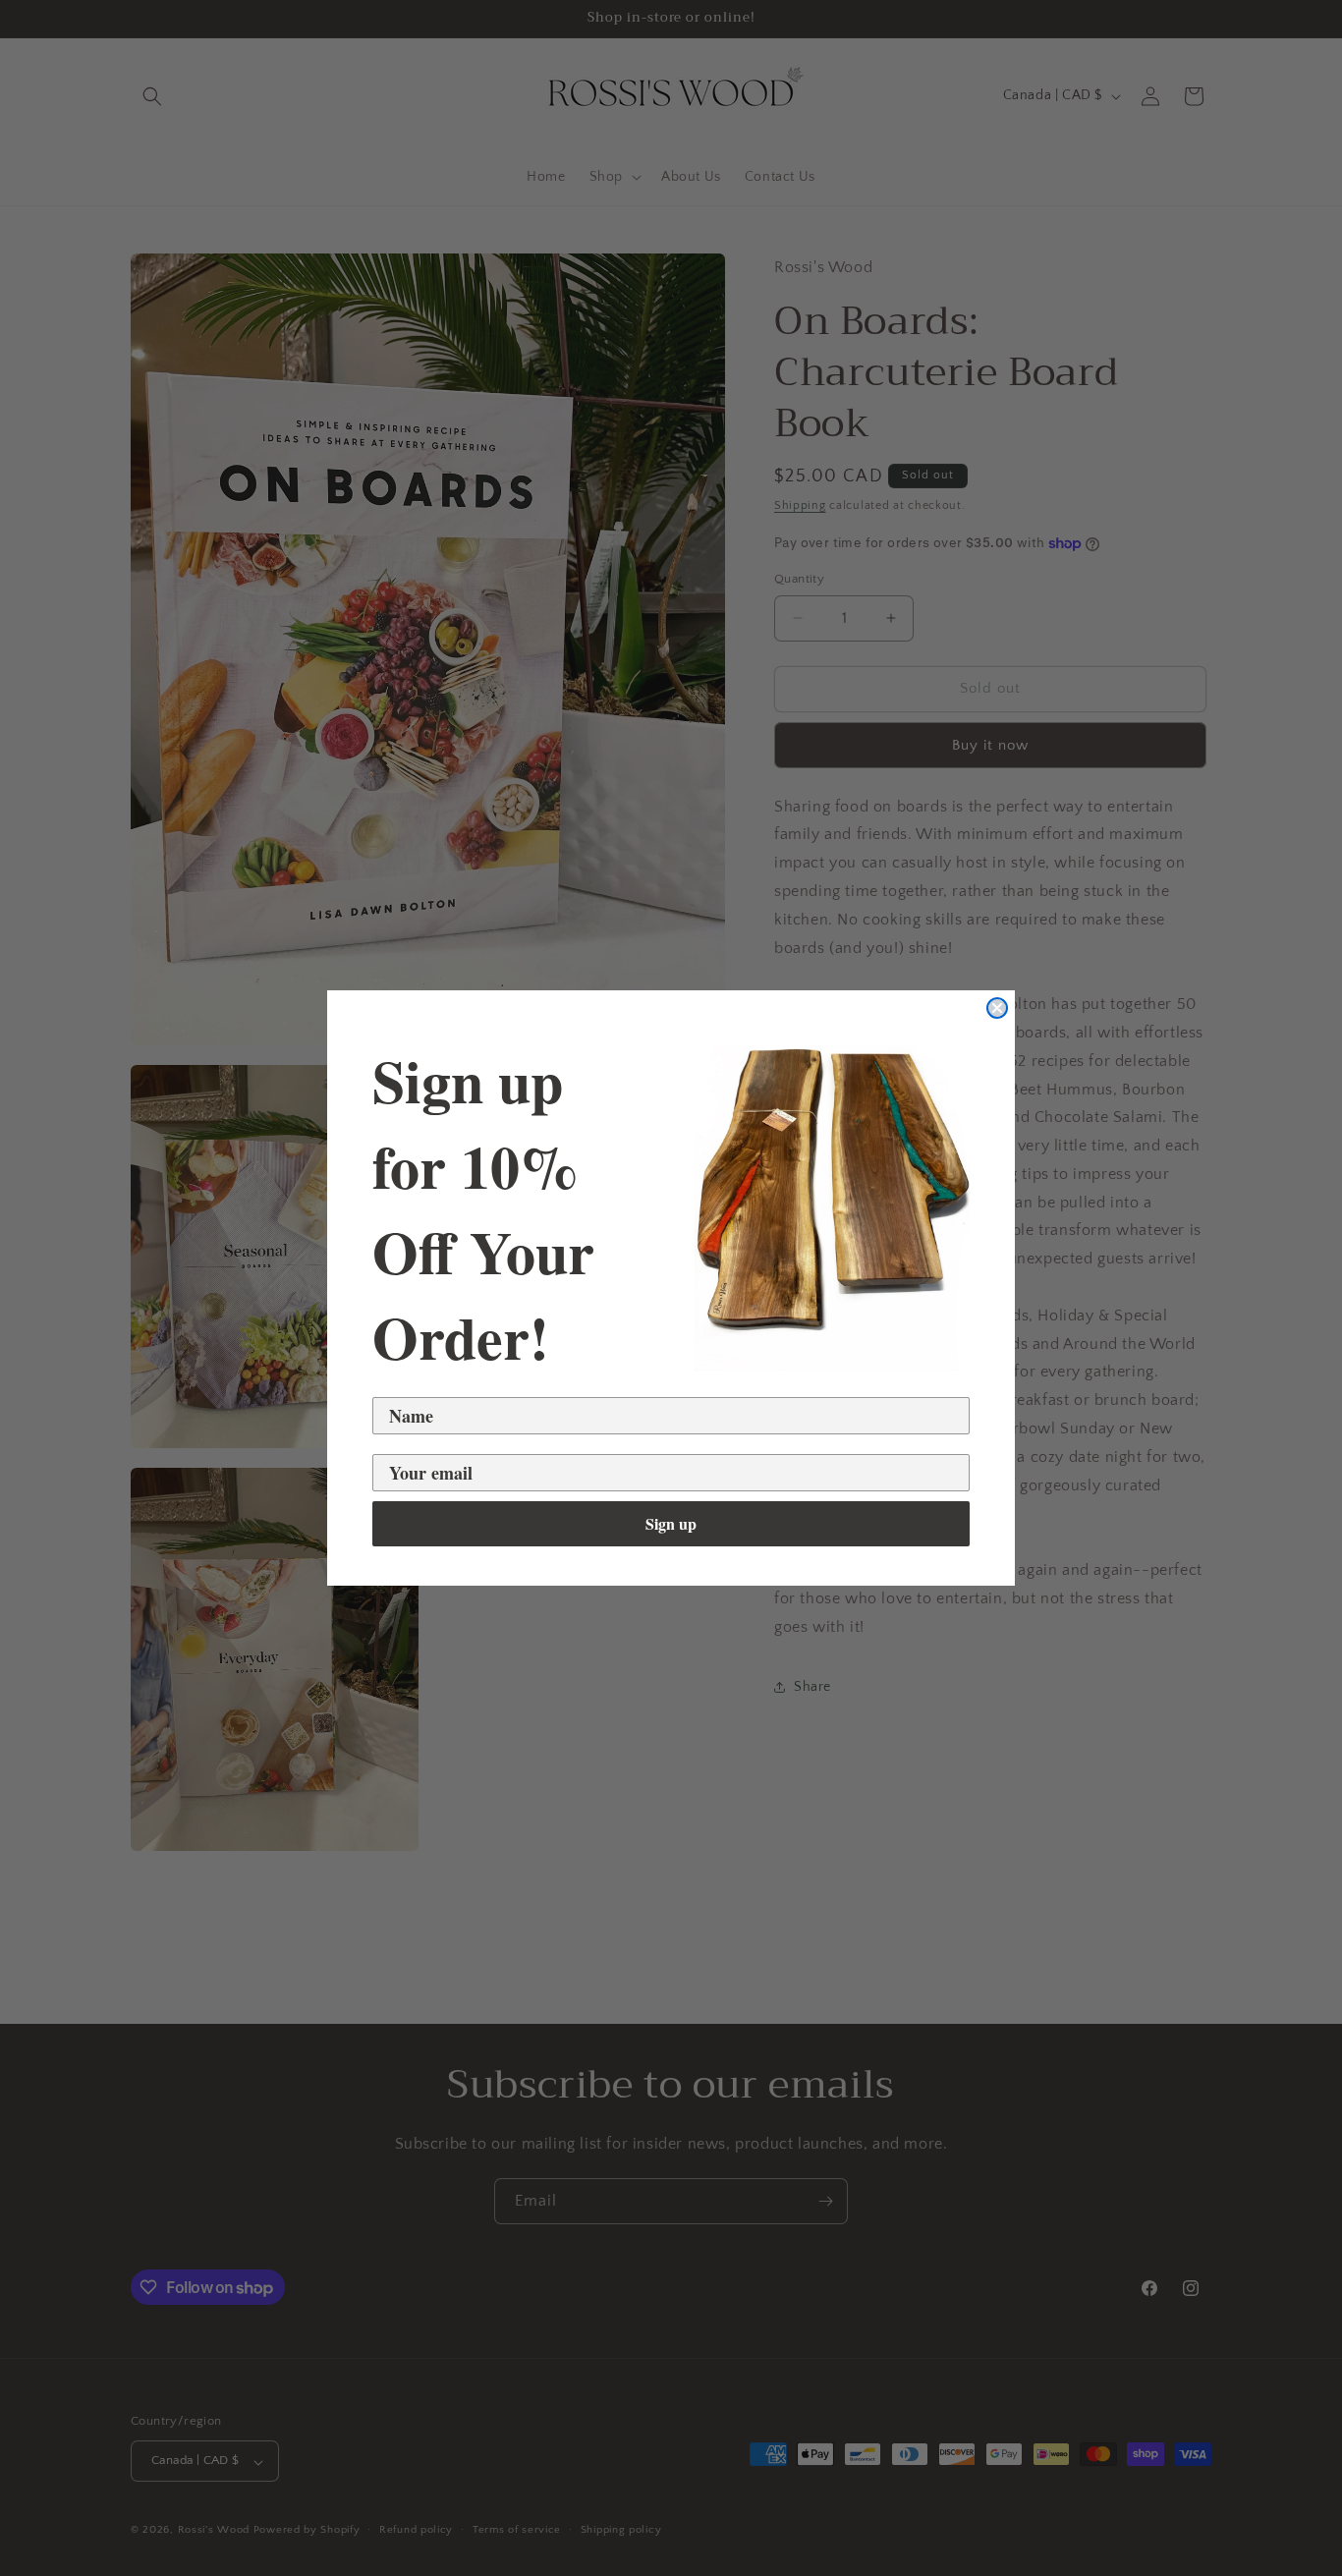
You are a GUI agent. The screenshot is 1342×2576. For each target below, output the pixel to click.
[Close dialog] (997, 1008)
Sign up (671, 1523)
